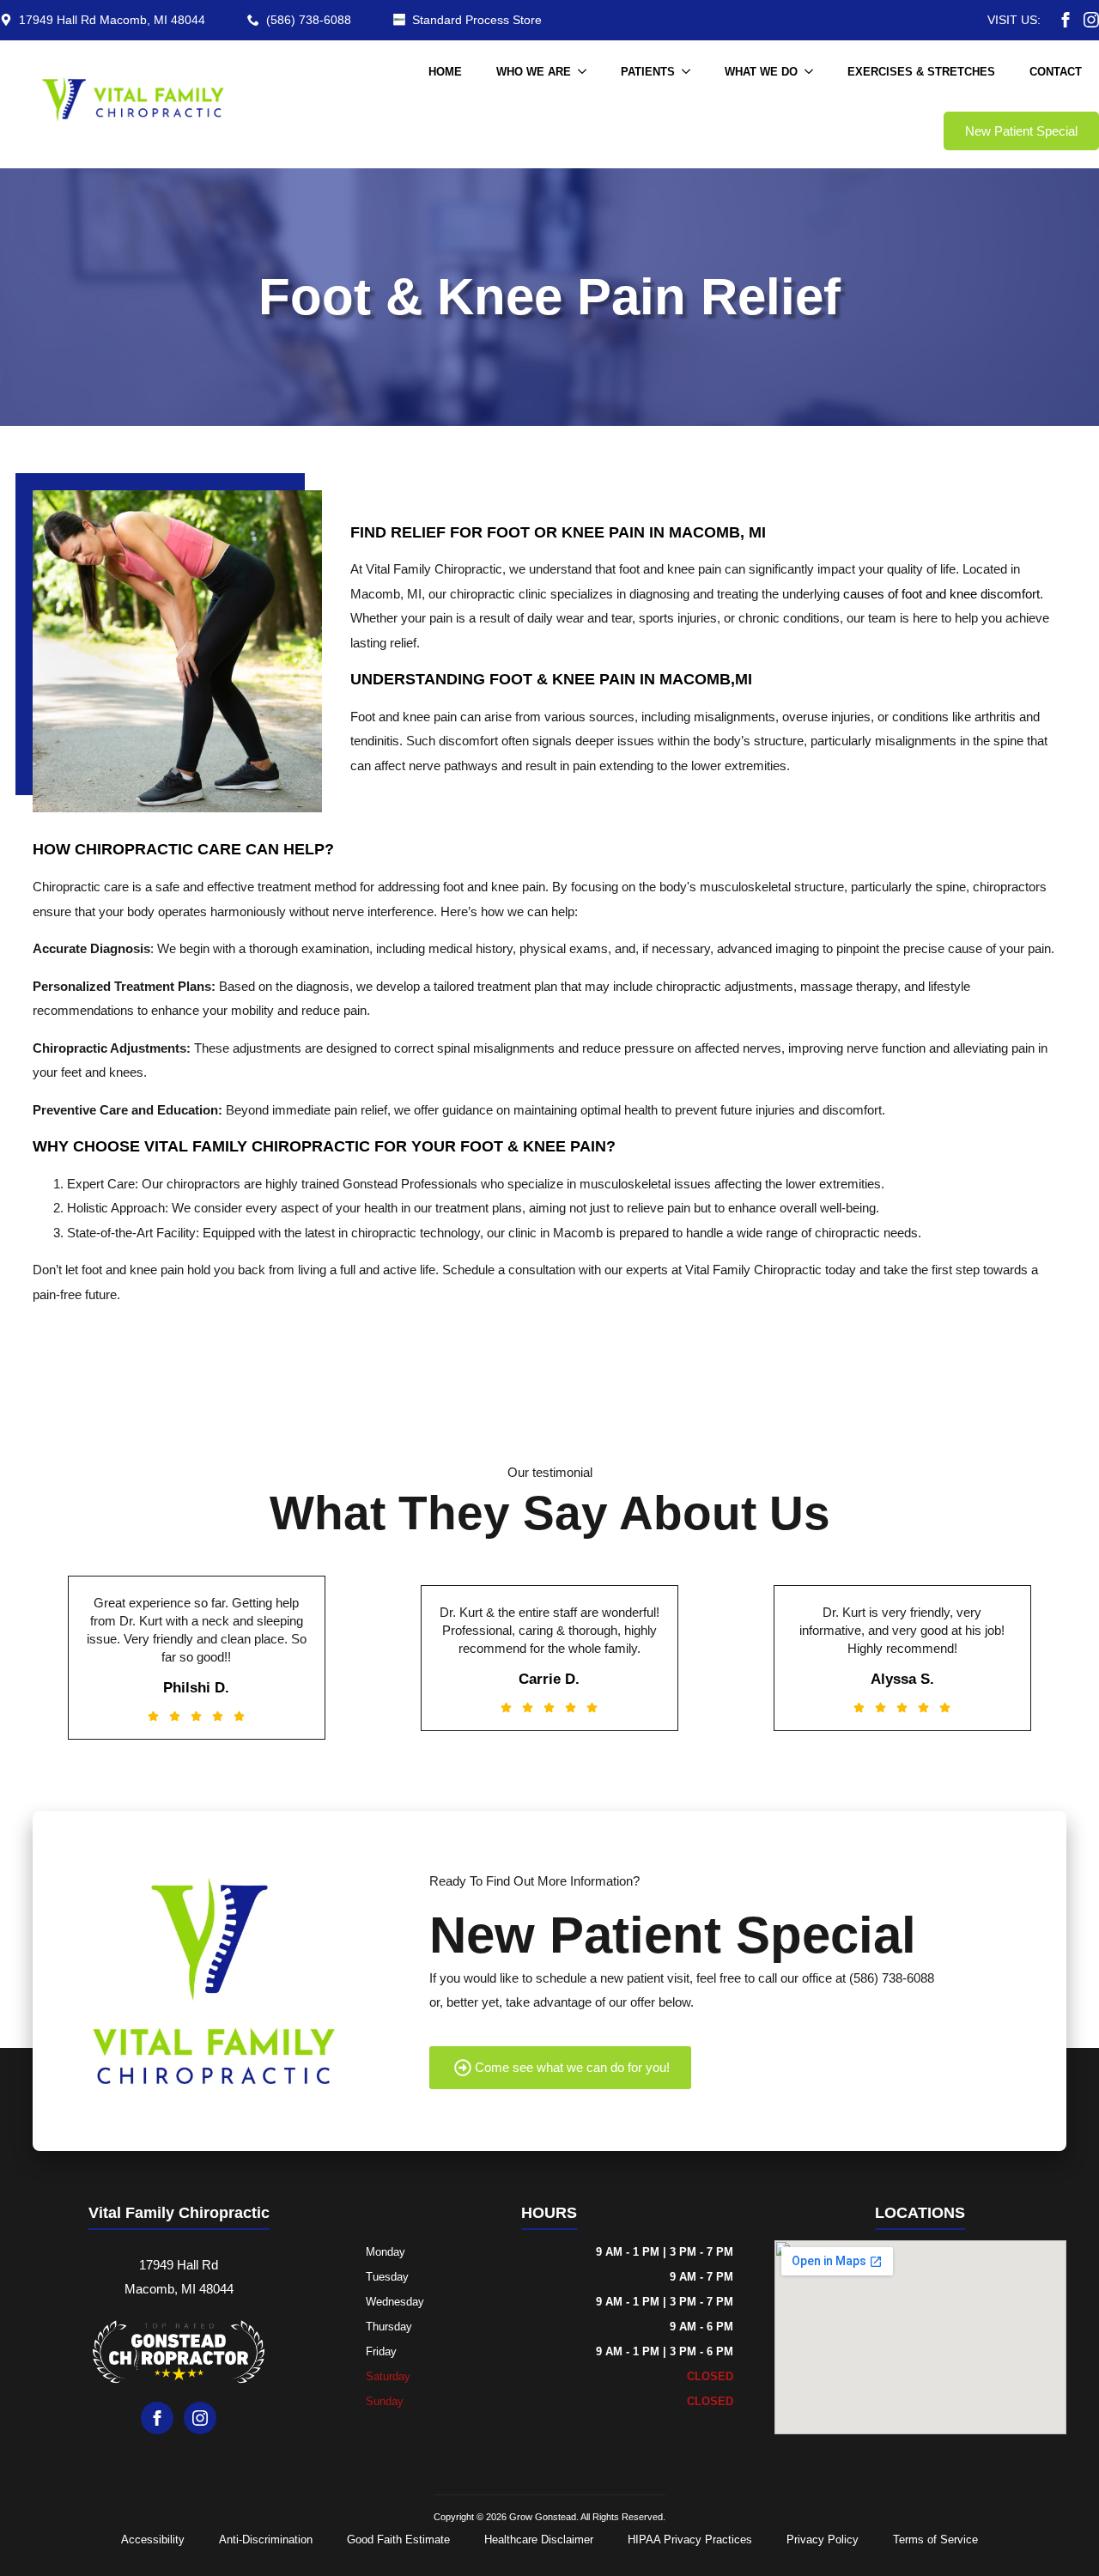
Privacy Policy (823, 2540)
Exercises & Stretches (921, 72)
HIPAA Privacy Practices (690, 2540)
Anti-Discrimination (266, 2540)
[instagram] (1091, 20)
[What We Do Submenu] (814, 72)
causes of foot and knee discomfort (941, 594)
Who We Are (534, 72)
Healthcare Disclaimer (539, 2540)
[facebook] (1066, 20)
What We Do (761, 72)
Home (445, 72)
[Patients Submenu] (691, 72)
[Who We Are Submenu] (587, 72)
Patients (648, 72)
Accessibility (153, 2540)
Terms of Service (935, 2540)
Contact (1056, 72)
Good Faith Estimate (398, 2540)
